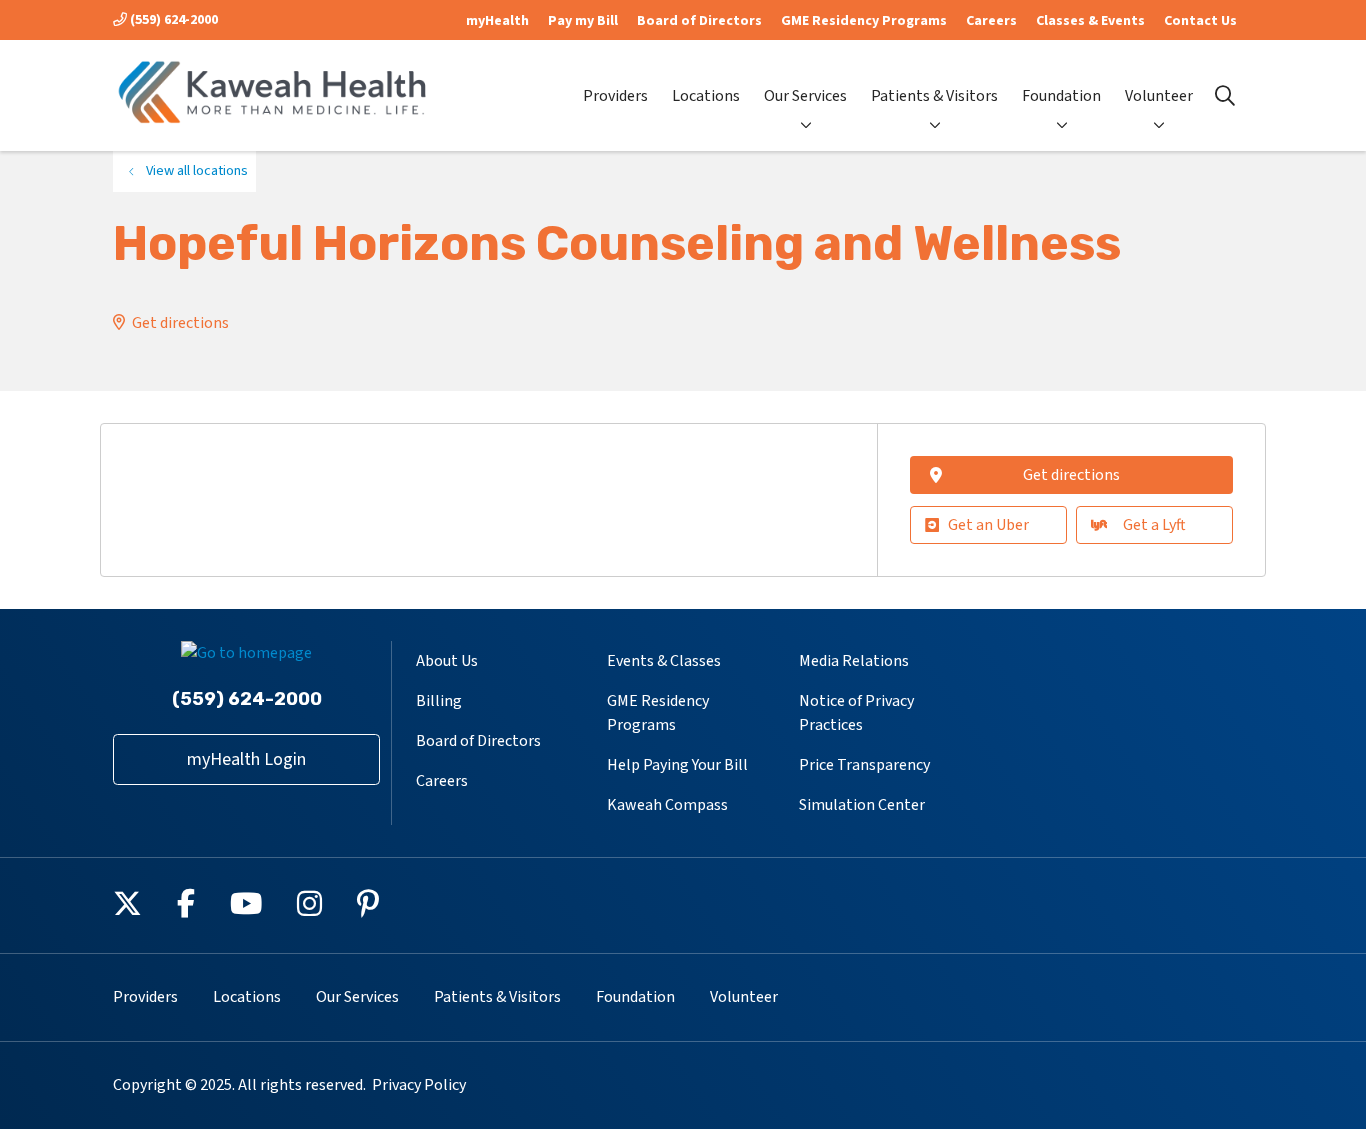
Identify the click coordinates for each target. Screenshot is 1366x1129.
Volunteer (1159, 96)
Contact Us (1200, 21)
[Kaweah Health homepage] (273, 95)
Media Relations (854, 661)
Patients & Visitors (934, 96)
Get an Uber (988, 525)
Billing (439, 701)
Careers (991, 21)
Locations (706, 96)
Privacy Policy (419, 1085)
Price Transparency (864, 765)
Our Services (805, 96)
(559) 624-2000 (172, 20)
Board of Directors (699, 21)
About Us (447, 661)
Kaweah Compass (667, 805)
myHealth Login (246, 759)
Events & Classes (664, 661)
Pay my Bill (583, 21)
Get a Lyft (1154, 525)
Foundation (1061, 96)
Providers (615, 96)
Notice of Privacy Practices (856, 713)
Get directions (180, 323)
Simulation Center (862, 805)
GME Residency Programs (864, 21)
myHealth (497, 21)
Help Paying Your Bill (677, 765)
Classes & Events (1090, 21)
